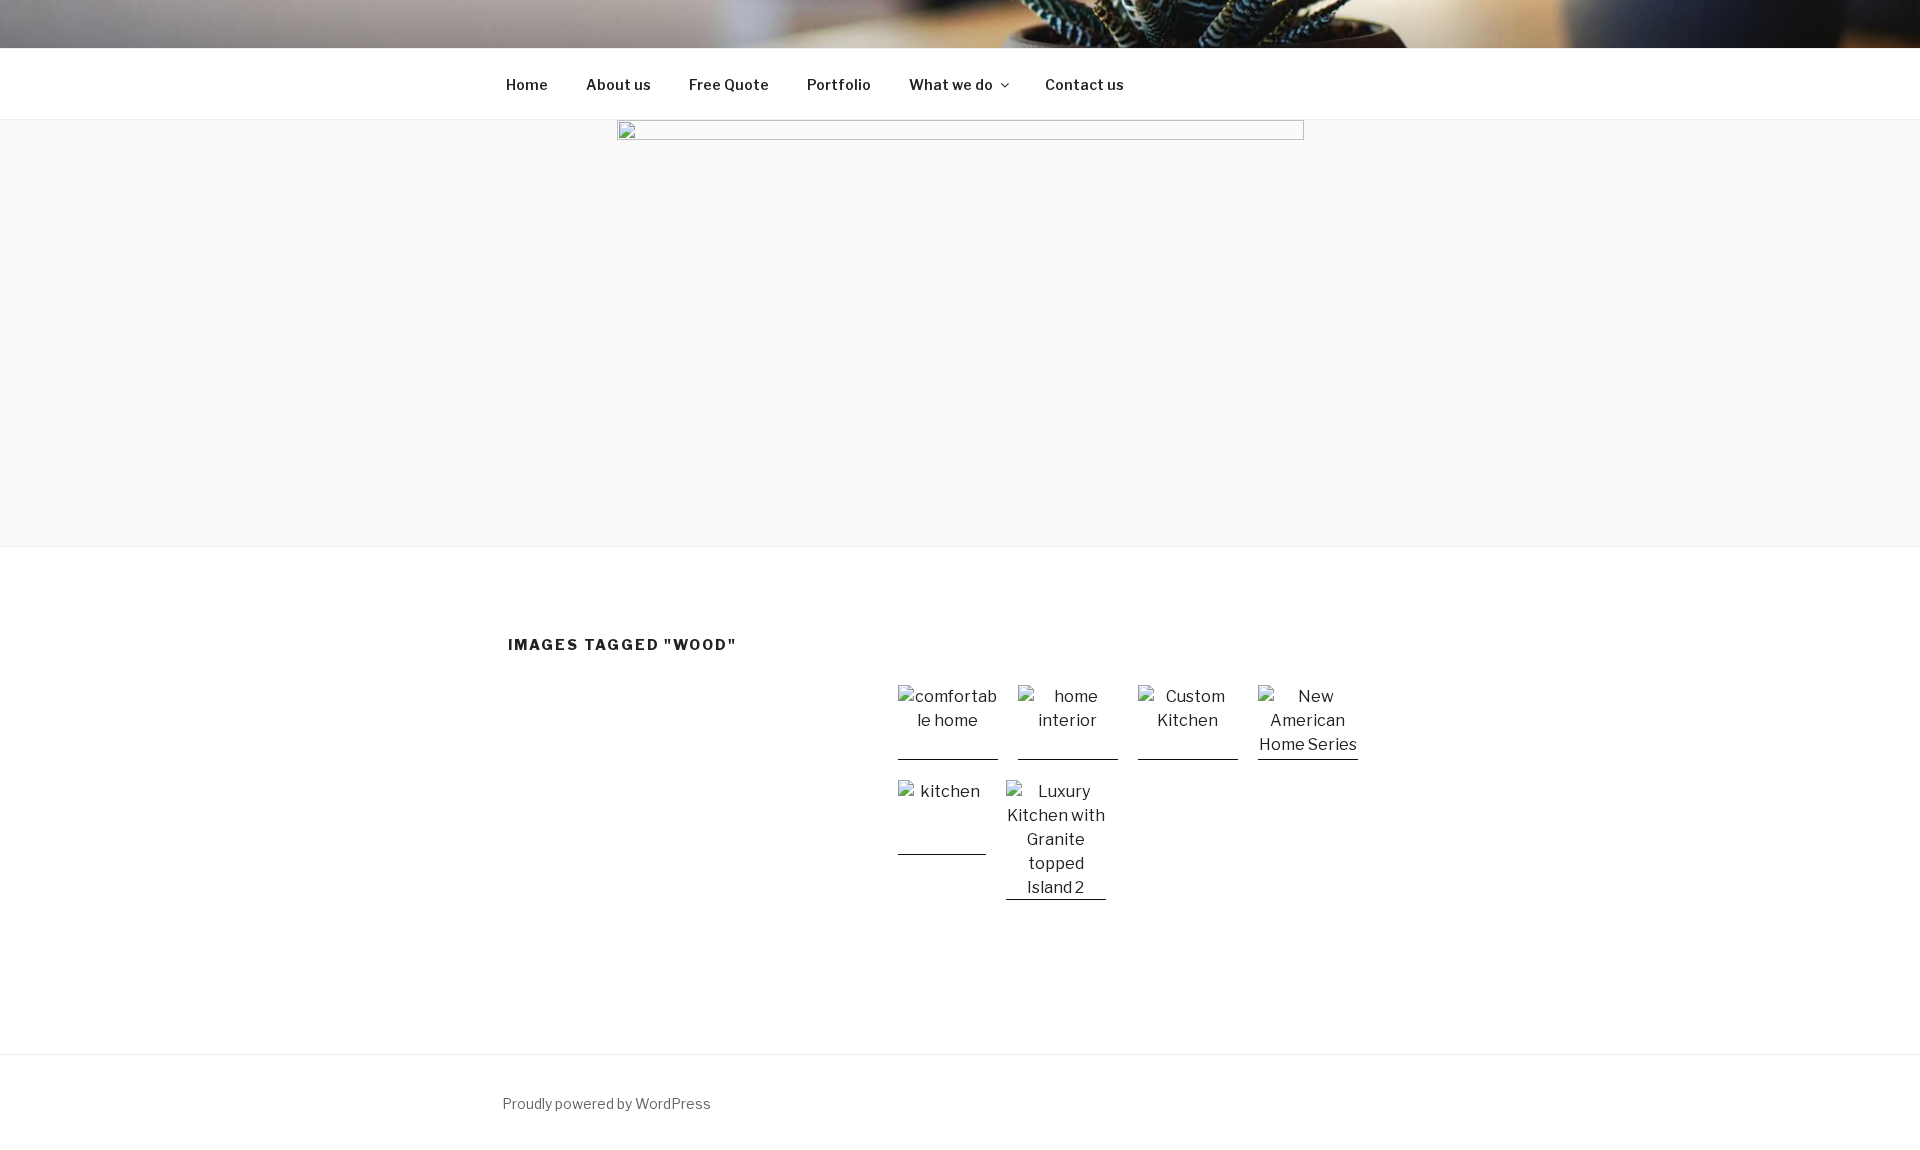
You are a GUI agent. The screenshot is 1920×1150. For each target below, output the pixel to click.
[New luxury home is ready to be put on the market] (1308, 722)
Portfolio (839, 84)
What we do (951, 84)
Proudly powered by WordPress (606, 1103)
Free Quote (729, 84)
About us (618, 84)
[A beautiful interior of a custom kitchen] (1188, 722)
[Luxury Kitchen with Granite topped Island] (1056, 840)
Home (527, 84)
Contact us (1084, 84)
